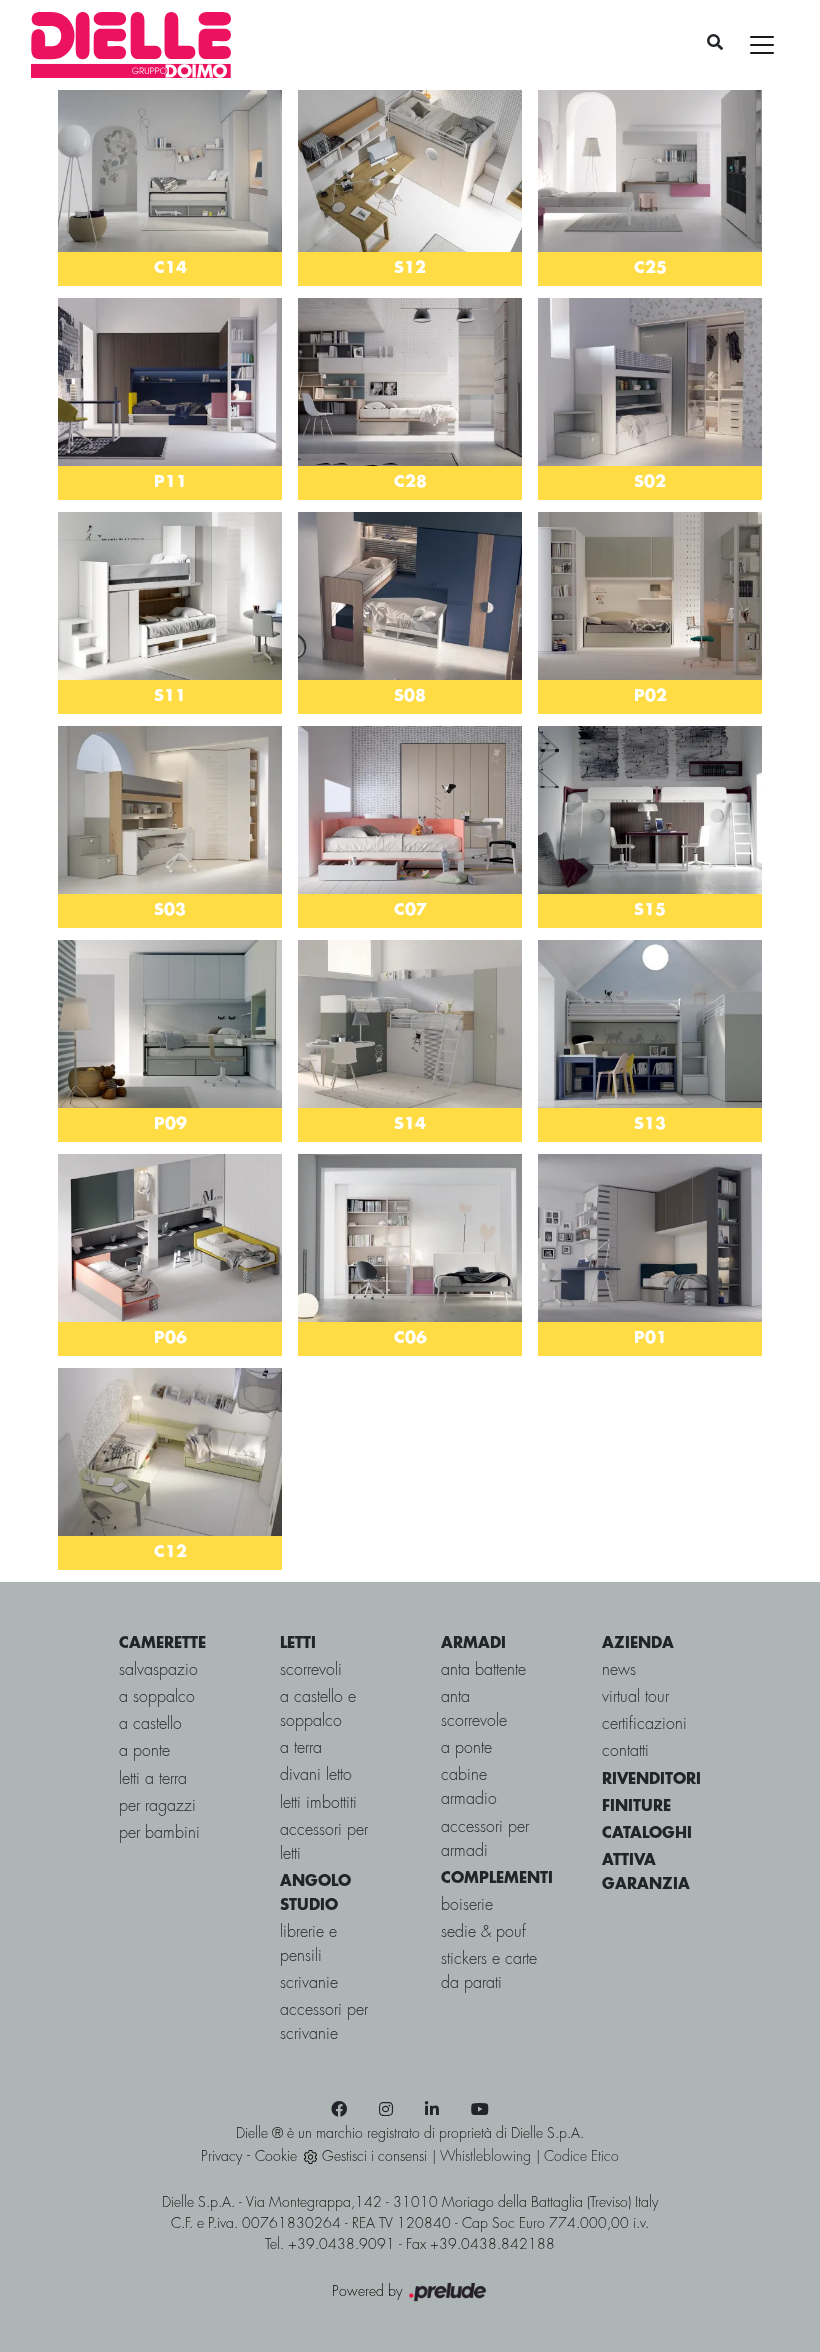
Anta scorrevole (474, 1709)
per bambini (159, 1833)
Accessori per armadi (485, 1839)
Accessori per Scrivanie (324, 2022)
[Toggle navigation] (762, 45)
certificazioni (644, 1724)
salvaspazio (158, 1670)
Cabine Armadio (469, 1787)
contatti (625, 1751)
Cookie (276, 2157)
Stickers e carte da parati (489, 1971)
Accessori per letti (324, 1842)
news (619, 1670)
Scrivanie (309, 1983)
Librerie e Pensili (308, 1944)
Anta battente (483, 1670)
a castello (150, 1724)
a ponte (144, 1751)
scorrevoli (311, 1670)
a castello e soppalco (318, 1709)
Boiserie (467, 1905)
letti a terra (153, 1779)
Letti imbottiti (318, 1803)
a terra (301, 1748)
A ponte (466, 1748)
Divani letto (316, 1775)
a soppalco (157, 1697)
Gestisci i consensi (374, 2157)
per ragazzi (157, 1806)
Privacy (221, 2157)
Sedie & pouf (483, 1932)
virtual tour (635, 1697)
